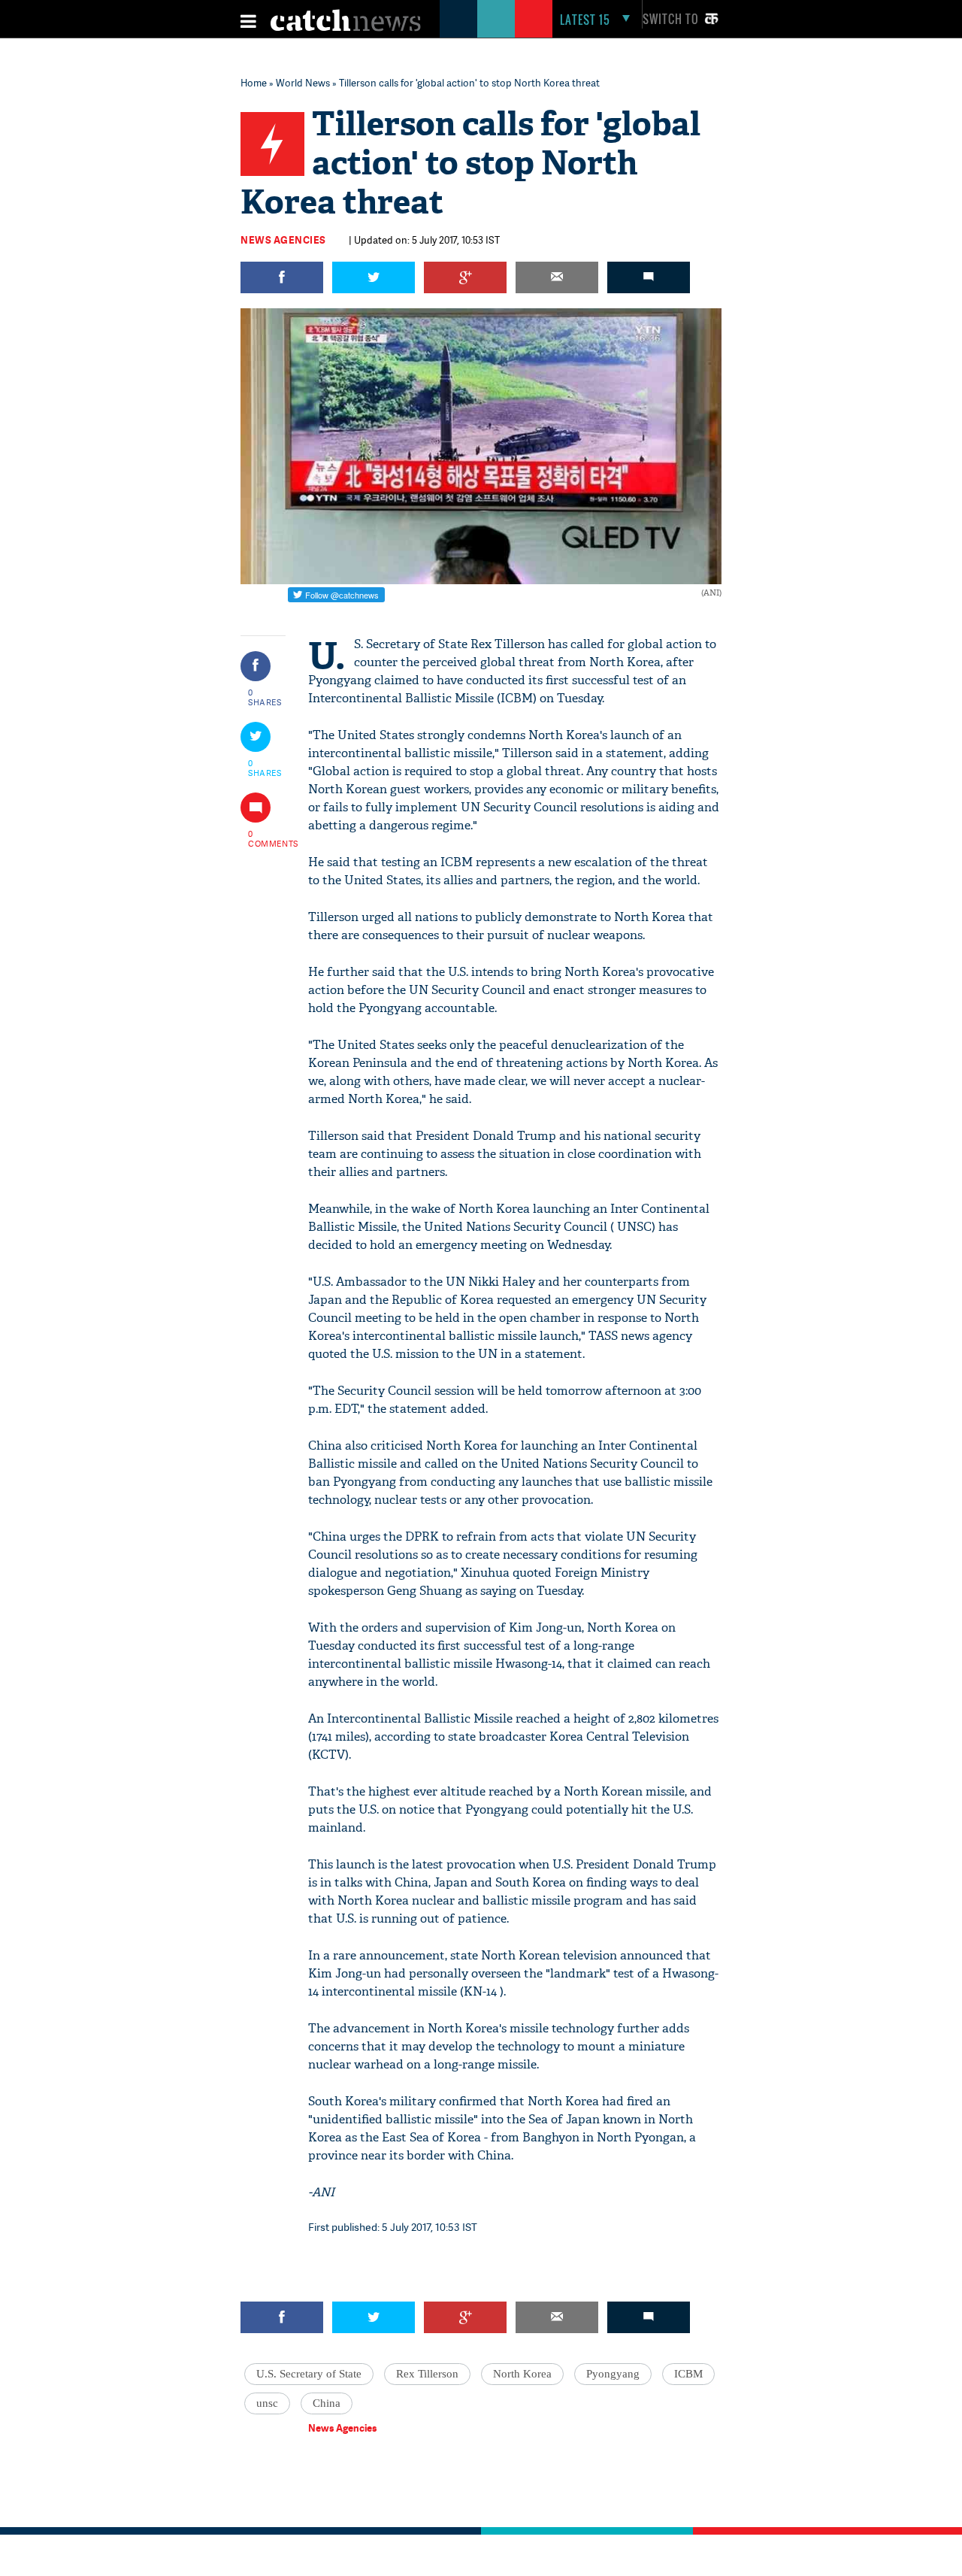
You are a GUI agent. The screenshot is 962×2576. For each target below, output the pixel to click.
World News (303, 83)
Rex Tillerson (427, 2374)
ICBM (688, 2374)
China (327, 2403)
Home (254, 83)
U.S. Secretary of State (309, 2374)
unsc (267, 2403)
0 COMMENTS (265, 838)
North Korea (522, 2374)
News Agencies (283, 240)
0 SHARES (265, 697)
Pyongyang (613, 2374)
